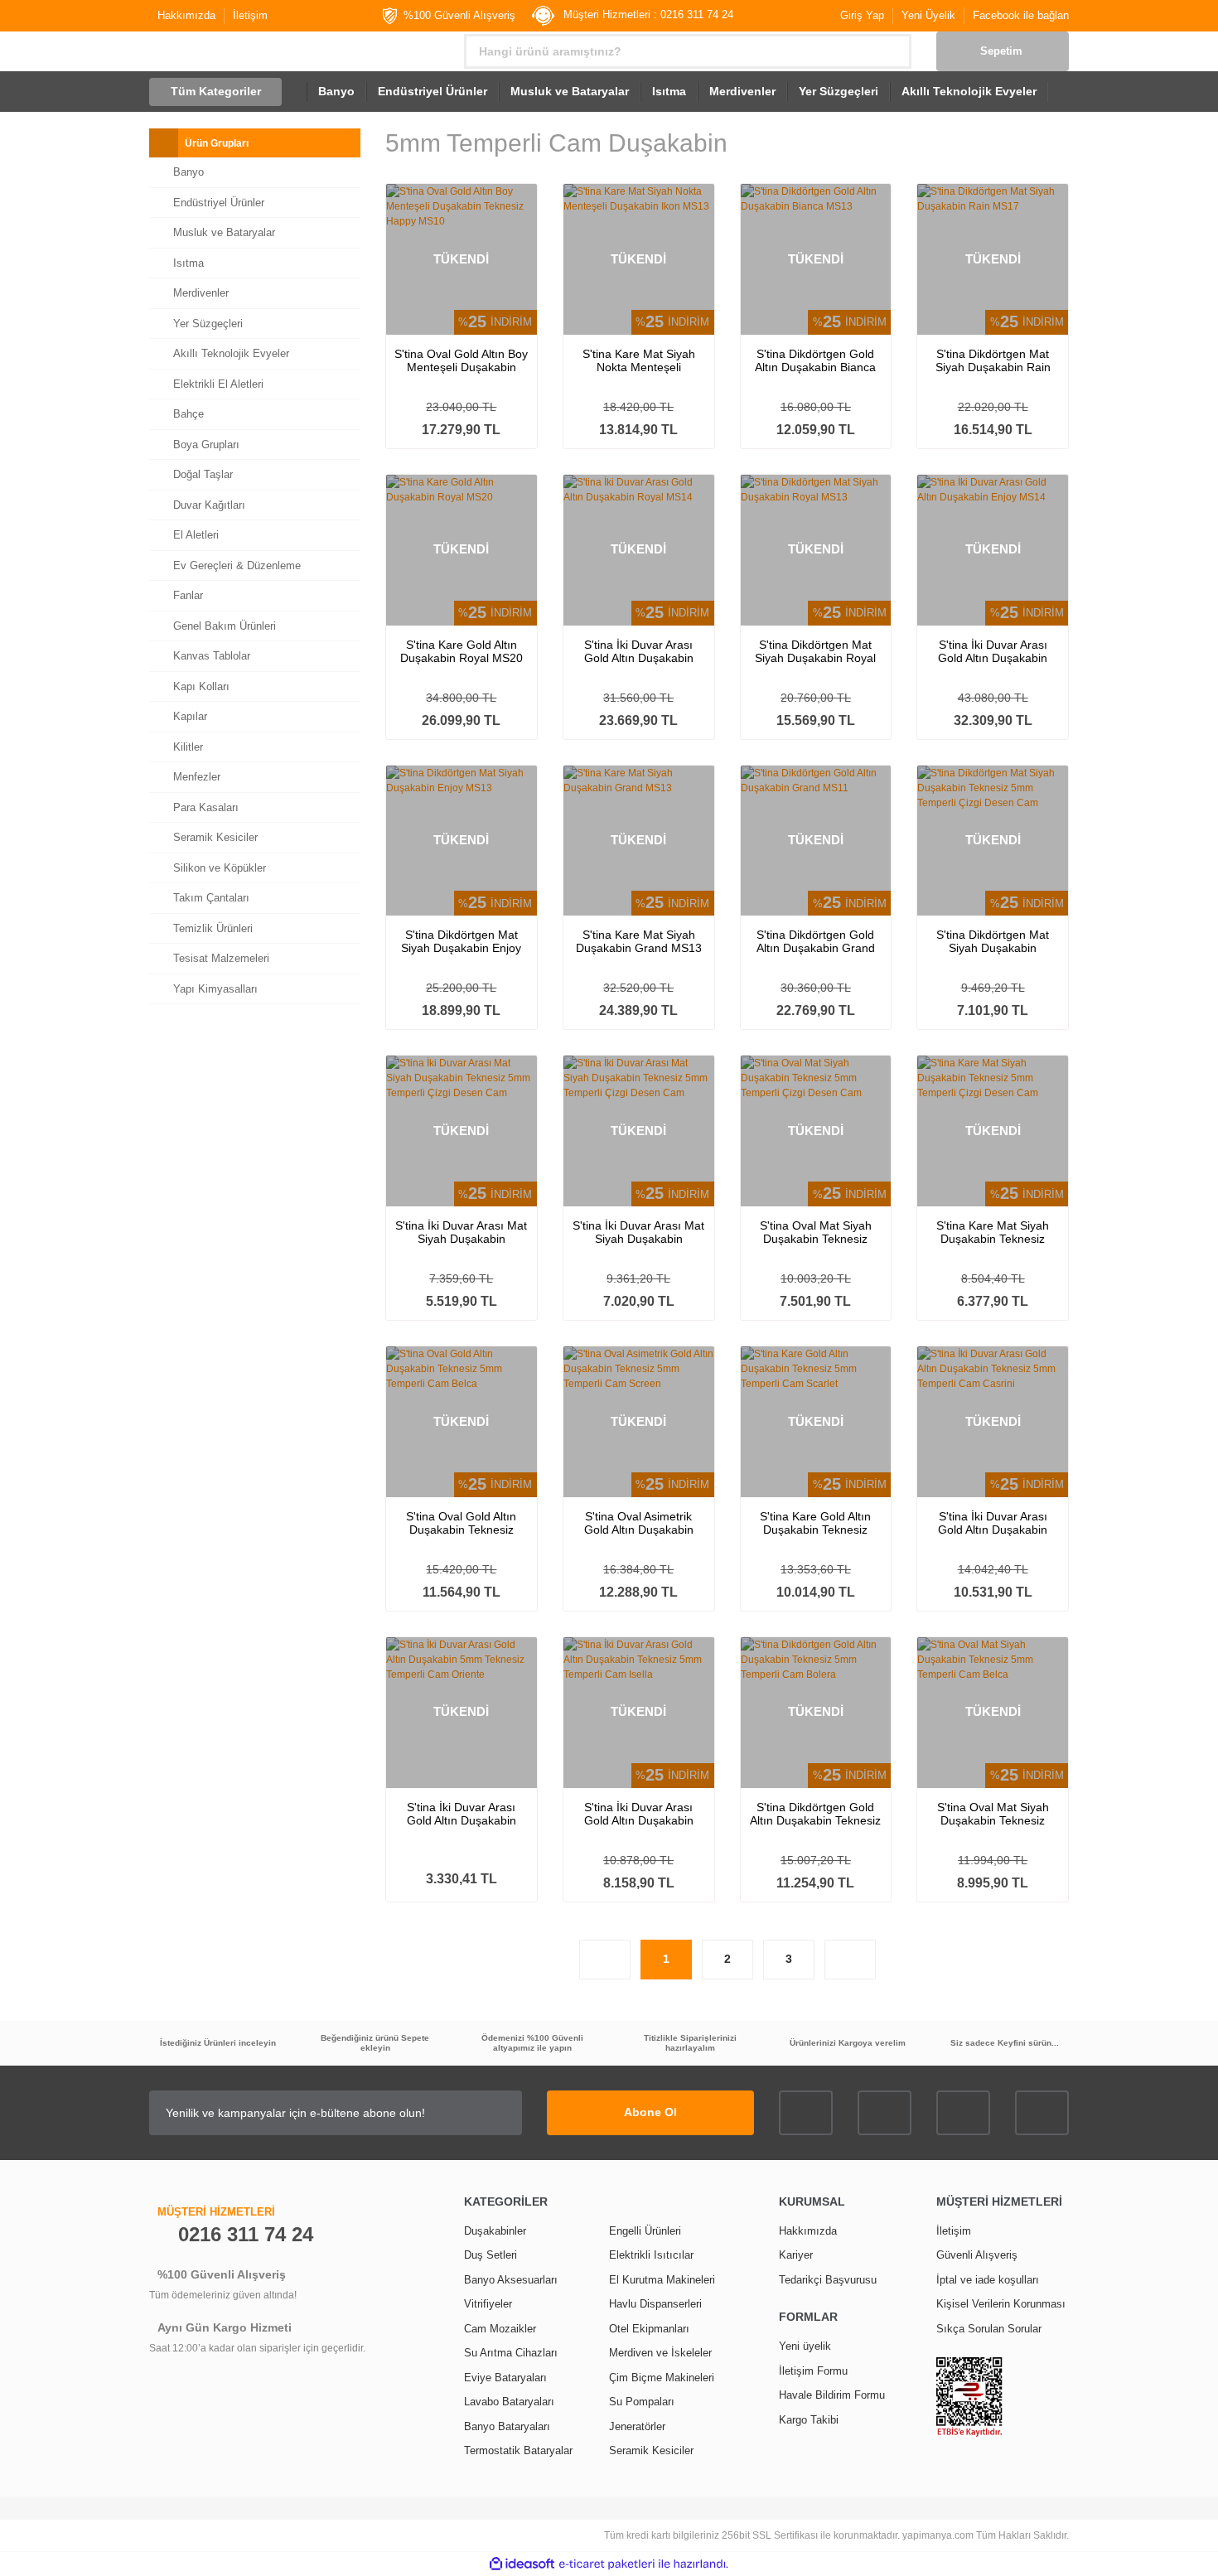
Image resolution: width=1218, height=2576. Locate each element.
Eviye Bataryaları (505, 2378)
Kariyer (796, 2255)
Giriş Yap (862, 15)
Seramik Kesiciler (651, 2450)
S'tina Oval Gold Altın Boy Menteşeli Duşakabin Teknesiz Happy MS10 (461, 360)
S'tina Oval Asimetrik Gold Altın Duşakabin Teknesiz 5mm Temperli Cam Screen (638, 1523)
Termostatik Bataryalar (518, 2450)
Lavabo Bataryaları (509, 2402)
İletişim (250, 15)
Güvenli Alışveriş (977, 2255)
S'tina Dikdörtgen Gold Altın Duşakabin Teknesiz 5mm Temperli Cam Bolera (815, 1814)
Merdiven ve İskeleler (660, 2353)
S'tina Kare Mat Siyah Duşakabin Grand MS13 (639, 941)
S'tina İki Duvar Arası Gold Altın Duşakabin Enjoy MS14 (993, 651)
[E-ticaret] (607, 2564)
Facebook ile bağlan (1021, 15)
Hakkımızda (186, 15)
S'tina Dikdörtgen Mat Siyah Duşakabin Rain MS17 (993, 360)
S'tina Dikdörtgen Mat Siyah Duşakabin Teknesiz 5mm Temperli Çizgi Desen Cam (993, 941)
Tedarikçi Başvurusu (828, 2280)
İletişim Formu (813, 2371)
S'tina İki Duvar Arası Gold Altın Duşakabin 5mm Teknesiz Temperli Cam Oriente (461, 1814)
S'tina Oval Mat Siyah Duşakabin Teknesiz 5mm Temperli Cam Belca (993, 1814)
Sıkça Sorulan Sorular (989, 2329)
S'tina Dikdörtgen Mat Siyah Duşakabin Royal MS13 (815, 651)
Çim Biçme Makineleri (662, 2378)
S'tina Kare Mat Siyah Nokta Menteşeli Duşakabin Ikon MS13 (638, 360)
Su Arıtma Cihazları (511, 2353)
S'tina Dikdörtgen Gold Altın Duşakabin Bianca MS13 (815, 360)
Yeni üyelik (805, 2346)
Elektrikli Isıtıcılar (651, 2255)
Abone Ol (650, 2112)
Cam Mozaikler (500, 2329)
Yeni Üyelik (928, 15)
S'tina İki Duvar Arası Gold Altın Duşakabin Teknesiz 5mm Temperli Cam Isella (638, 1814)
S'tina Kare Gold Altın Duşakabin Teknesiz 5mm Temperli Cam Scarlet (815, 1523)
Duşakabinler (495, 2231)
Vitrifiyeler (488, 2304)
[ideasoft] (522, 2564)
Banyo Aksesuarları (511, 2280)
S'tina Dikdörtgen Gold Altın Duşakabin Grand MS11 (816, 941)
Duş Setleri (491, 2255)
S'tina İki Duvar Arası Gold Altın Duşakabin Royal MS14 (639, 651)
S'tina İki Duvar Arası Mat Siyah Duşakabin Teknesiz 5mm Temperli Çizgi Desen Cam (461, 1232)
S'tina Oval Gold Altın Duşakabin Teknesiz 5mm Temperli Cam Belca (461, 1523)
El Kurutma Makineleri (662, 2280)
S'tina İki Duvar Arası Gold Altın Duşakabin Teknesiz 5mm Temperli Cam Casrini (993, 1523)
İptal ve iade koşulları (988, 2280)
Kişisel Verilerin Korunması (1001, 2304)
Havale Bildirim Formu (832, 2395)
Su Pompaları (642, 2402)
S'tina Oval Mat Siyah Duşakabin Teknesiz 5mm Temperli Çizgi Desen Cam (816, 1232)
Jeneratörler (637, 2426)
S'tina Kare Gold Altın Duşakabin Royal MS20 (462, 651)
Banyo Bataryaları (507, 2426)
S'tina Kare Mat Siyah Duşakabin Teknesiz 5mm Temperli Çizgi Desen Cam (993, 1232)
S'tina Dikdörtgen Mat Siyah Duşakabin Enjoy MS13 (461, 941)
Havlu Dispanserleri (655, 2304)
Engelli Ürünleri (645, 2231)
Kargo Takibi (809, 2420)
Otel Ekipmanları (649, 2329)
